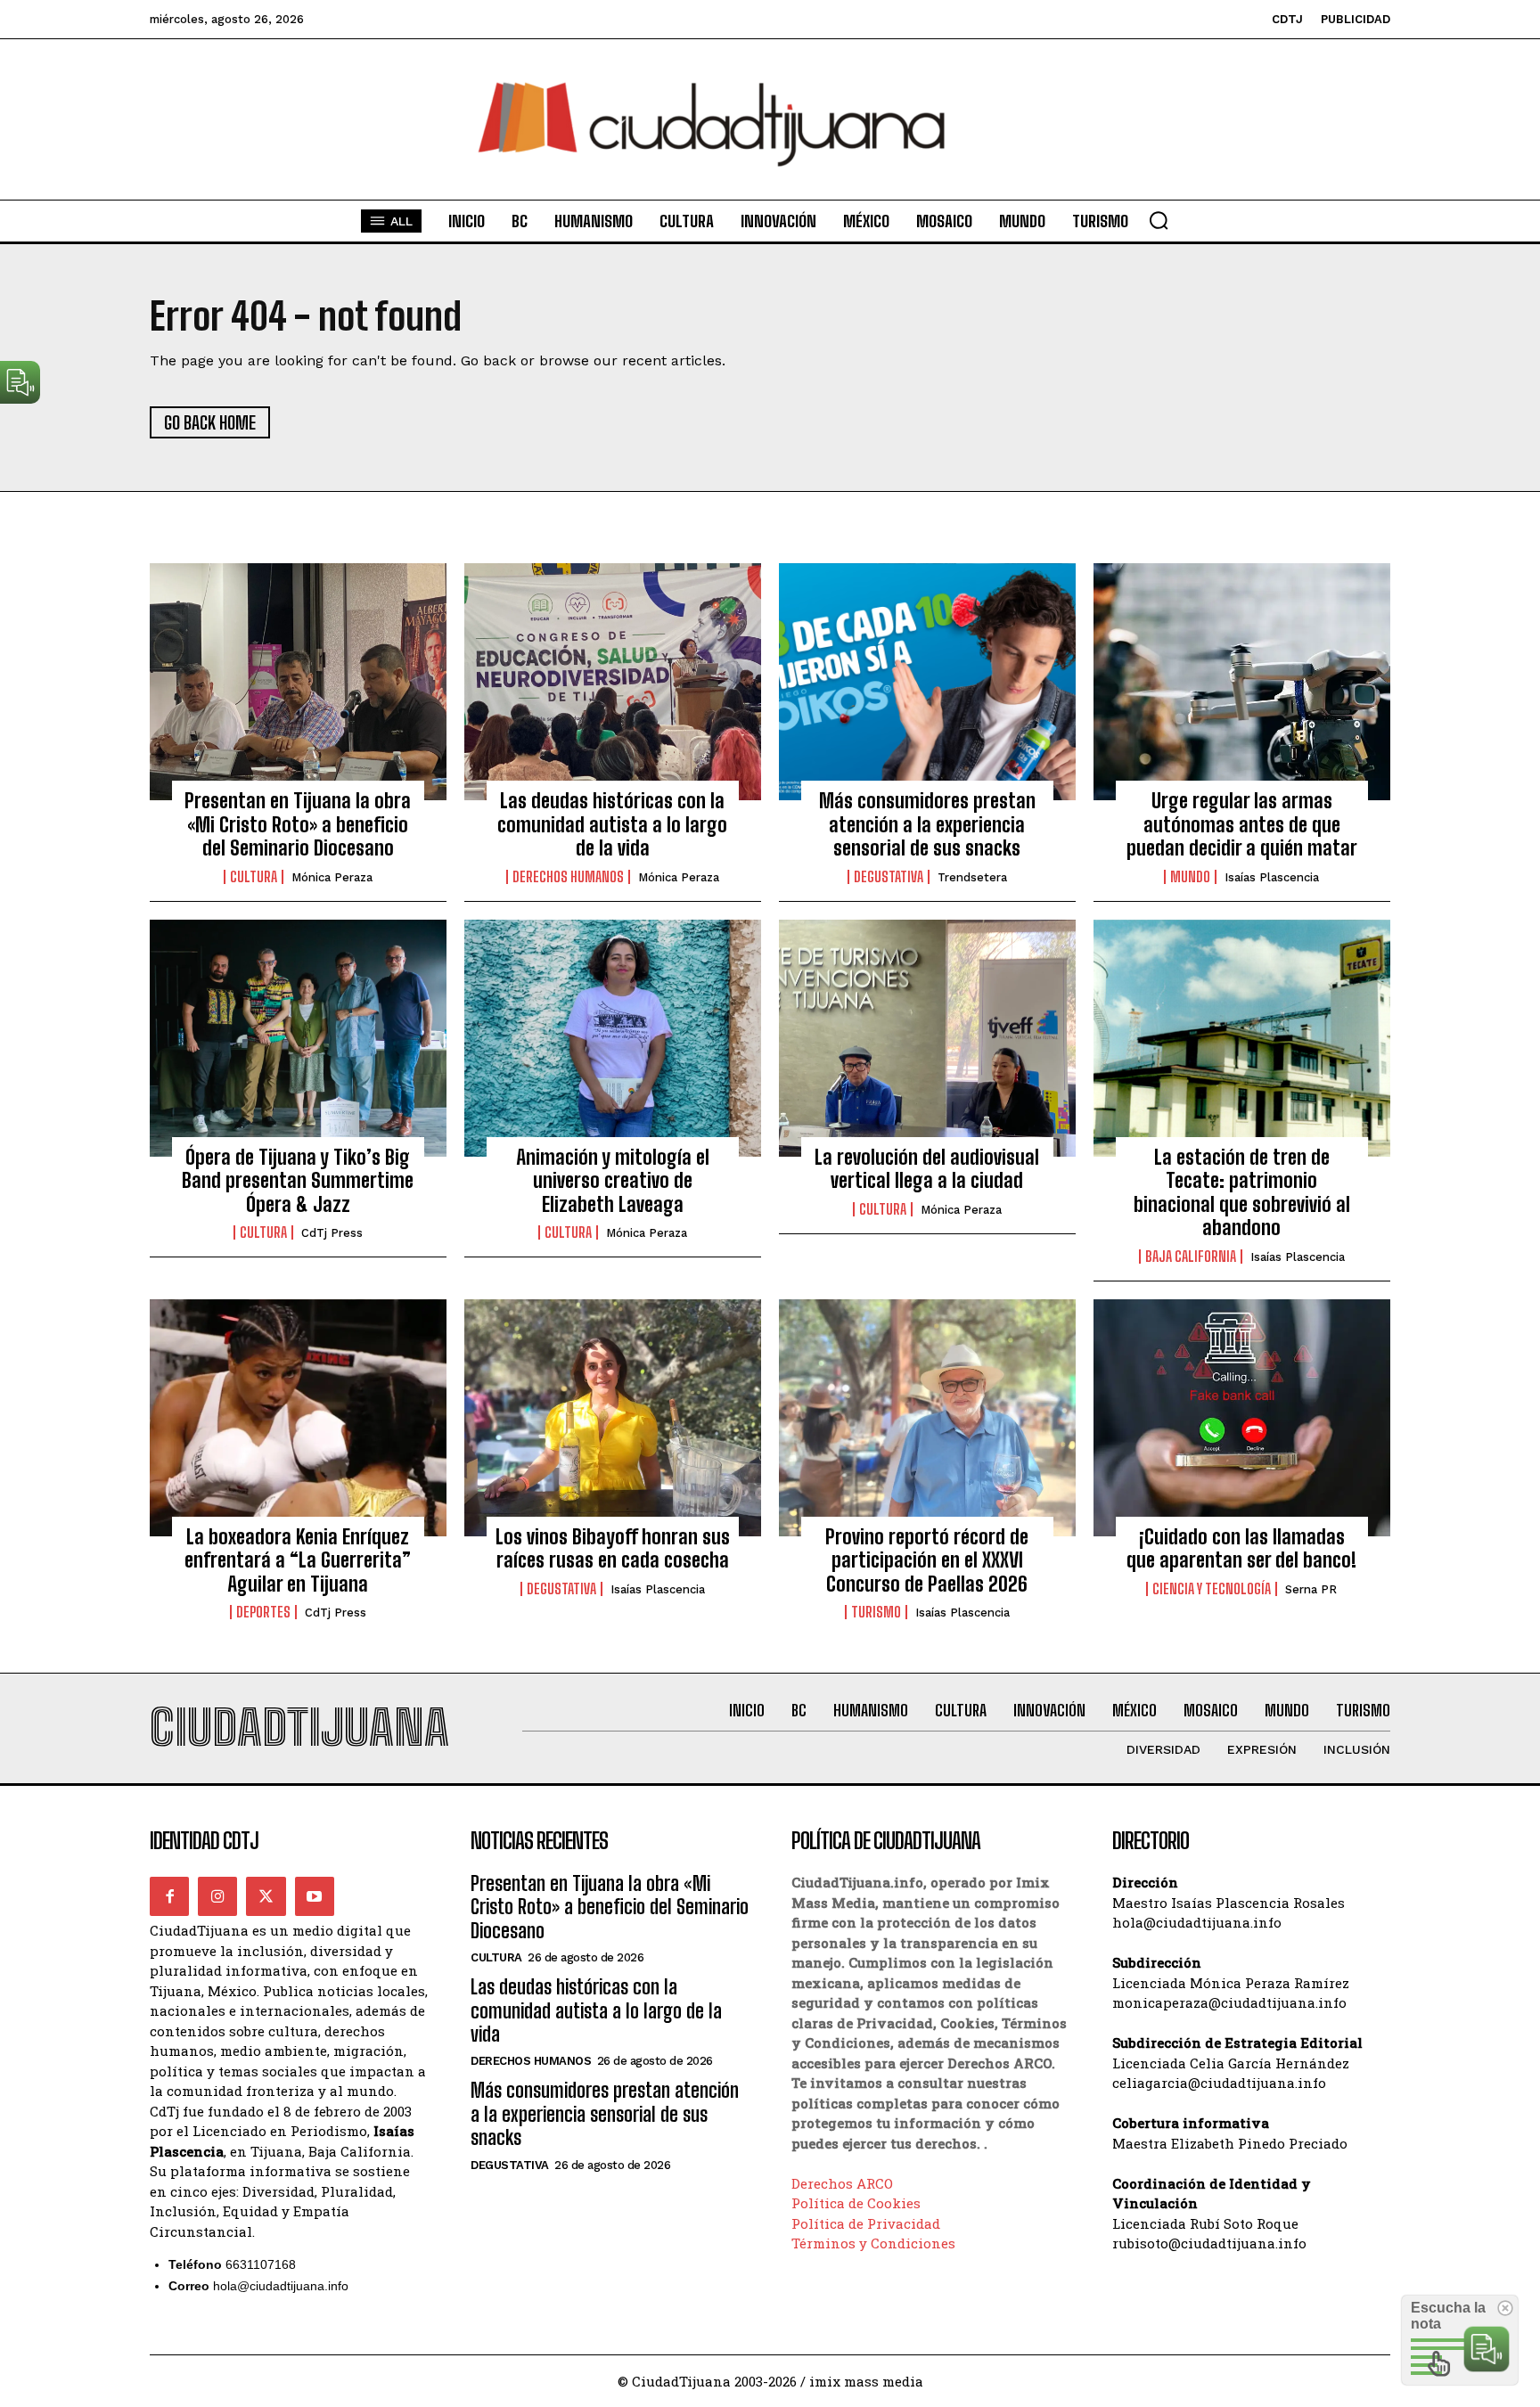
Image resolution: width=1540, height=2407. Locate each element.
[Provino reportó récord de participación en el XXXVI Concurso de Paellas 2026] (927, 1418)
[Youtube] (315, 1896)
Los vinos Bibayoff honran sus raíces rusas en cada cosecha (613, 1548)
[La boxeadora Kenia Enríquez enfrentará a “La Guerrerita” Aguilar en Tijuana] (298, 1418)
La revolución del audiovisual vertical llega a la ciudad (927, 1169)
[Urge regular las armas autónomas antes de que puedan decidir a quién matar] (1242, 682)
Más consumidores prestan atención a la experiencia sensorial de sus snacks (927, 824)
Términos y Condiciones (873, 2243)
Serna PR (1311, 1589)
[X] (266, 1896)
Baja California (1191, 1257)
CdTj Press (332, 1233)
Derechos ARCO (842, 2183)
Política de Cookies (856, 2203)
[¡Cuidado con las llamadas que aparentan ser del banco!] (1242, 1418)
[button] (1159, 220)
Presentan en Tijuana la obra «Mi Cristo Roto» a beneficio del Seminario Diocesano (298, 824)
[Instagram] (217, 1896)
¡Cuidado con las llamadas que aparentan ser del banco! (1241, 1548)
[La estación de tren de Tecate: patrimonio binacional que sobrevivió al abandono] (1242, 1038)
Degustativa (889, 877)
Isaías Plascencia (1272, 877)
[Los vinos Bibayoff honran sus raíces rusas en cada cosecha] (613, 1418)
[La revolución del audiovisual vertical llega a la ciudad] (927, 1038)
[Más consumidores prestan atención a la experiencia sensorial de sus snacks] (927, 682)
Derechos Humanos (568, 877)
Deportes (263, 1612)
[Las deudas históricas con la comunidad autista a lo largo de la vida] (613, 682)
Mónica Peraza (332, 877)
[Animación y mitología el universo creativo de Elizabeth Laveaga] (613, 1038)
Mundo (1190, 877)
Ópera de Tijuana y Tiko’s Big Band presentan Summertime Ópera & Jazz (298, 1181)
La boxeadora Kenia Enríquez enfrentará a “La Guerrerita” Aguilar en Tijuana (298, 1560)
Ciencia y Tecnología (1212, 1589)
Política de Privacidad (866, 2223)
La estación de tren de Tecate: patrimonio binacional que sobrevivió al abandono (1242, 1192)
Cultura (254, 877)
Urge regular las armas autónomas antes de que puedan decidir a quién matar (1242, 824)
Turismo (876, 1612)
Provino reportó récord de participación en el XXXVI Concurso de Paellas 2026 (927, 1560)
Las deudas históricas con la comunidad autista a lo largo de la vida (612, 824)
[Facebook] (169, 1896)
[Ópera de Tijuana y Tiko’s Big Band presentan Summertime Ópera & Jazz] (298, 1038)
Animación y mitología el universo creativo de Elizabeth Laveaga (613, 1181)
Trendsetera (972, 877)
